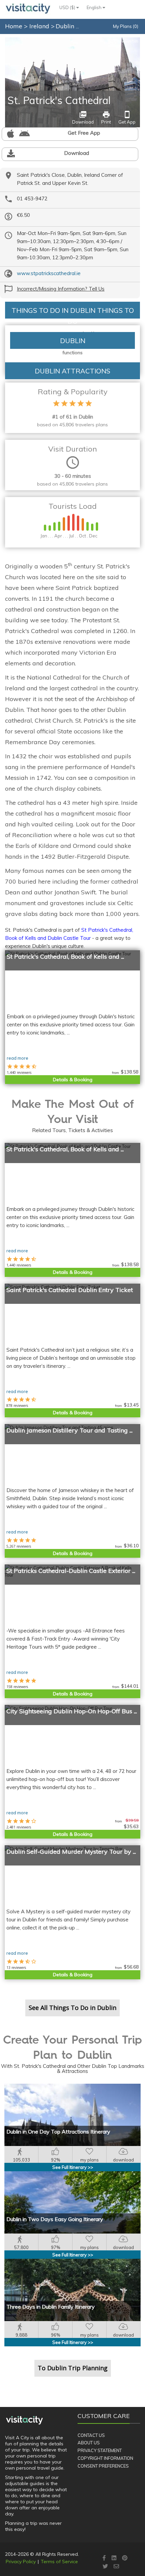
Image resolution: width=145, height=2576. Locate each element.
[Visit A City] (24, 2420)
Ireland (40, 26)
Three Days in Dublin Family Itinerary (51, 2307)
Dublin (66, 26)
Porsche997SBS (126, 41)
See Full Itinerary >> (73, 2167)
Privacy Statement (100, 2450)
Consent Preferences (103, 2466)
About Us (89, 2443)
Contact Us (91, 2435)
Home (14, 26)
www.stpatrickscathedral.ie (49, 273)
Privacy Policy (21, 2562)
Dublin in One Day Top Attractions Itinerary (58, 2132)
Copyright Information (105, 2458)
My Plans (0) (126, 26)
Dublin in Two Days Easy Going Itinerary (55, 2219)
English (95, 7)
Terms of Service (59, 2562)
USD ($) (68, 7)
